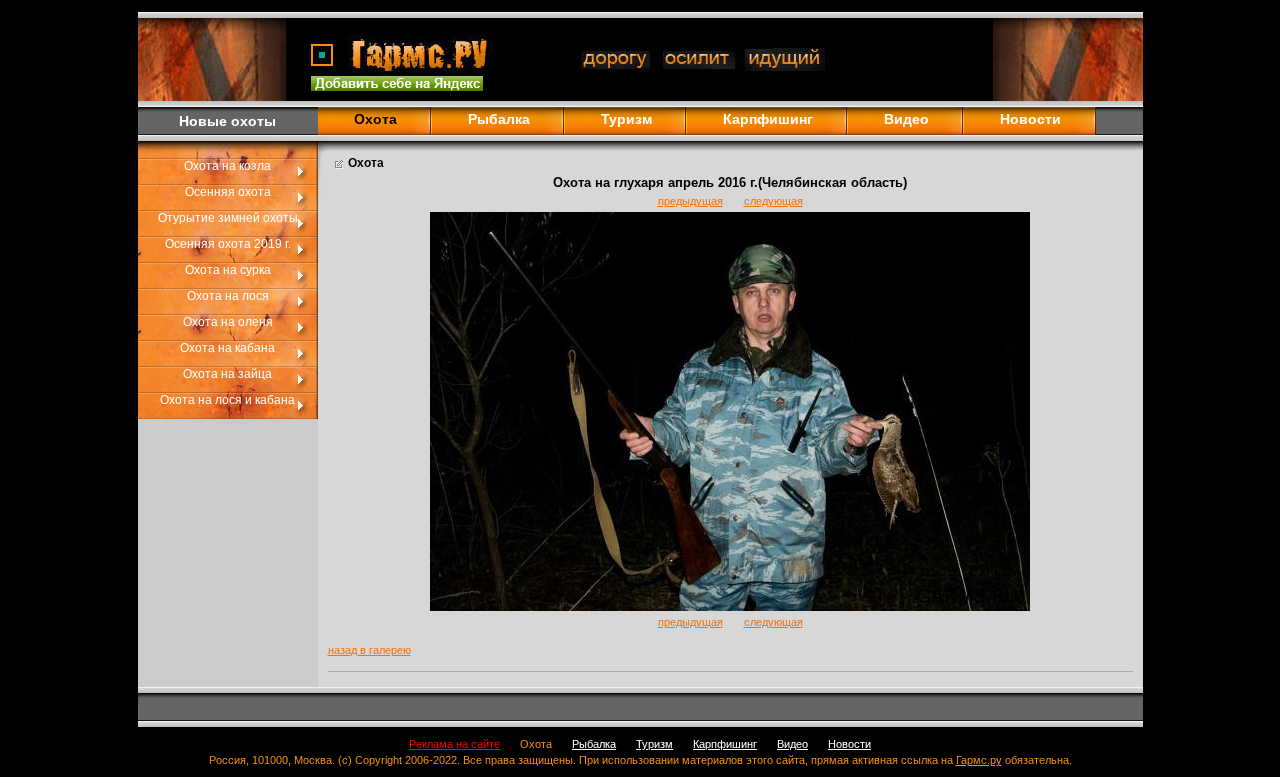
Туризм (626, 119)
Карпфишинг (768, 119)
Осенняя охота (228, 192)
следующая (773, 201)
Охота (536, 744)
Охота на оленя (228, 322)
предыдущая (690, 201)
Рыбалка (499, 119)
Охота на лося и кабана (227, 400)
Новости (1030, 119)
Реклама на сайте (454, 744)
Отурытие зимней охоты (228, 218)
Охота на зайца (227, 374)
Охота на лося (228, 296)
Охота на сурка (228, 270)
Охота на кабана (227, 348)
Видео (906, 119)
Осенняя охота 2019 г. (228, 244)
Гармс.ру (979, 760)
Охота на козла (227, 166)
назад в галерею (369, 650)
